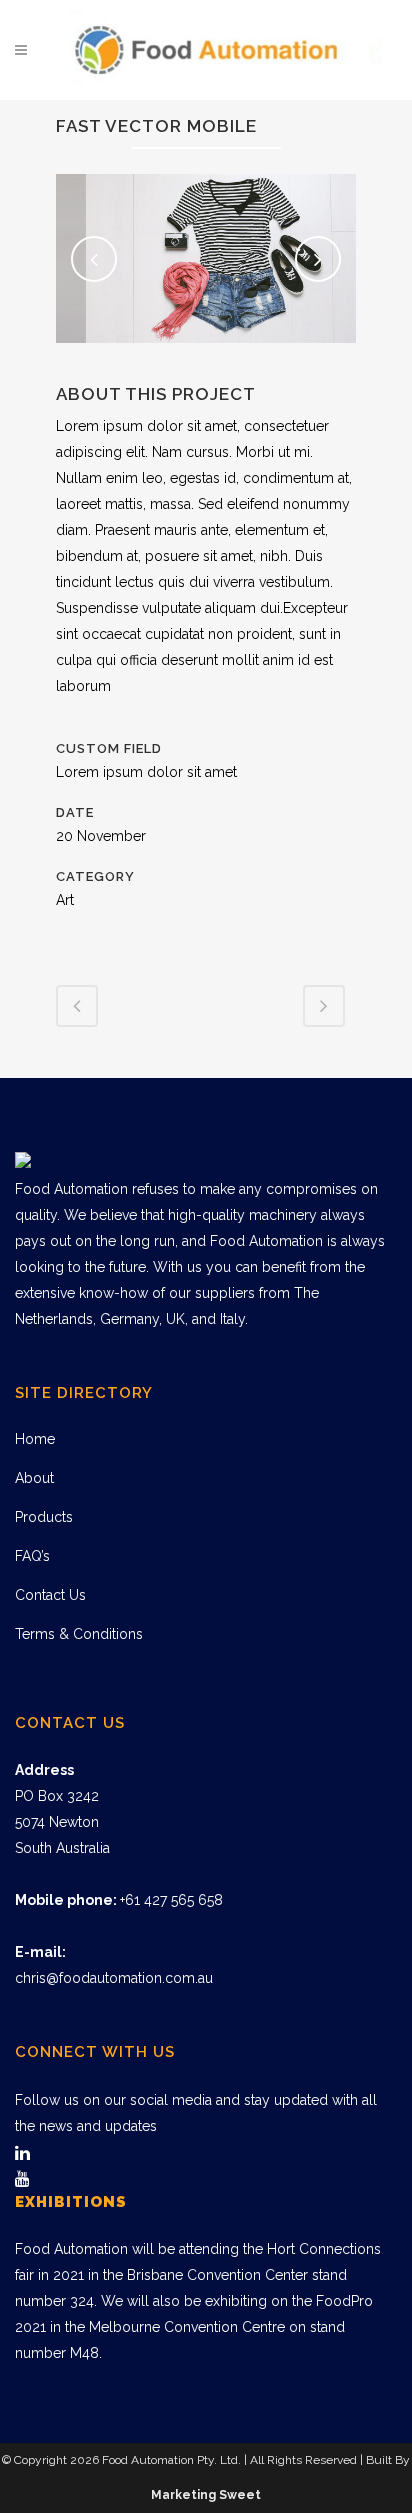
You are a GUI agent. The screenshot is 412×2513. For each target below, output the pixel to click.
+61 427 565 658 (171, 1900)
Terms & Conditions (79, 1634)
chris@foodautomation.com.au (114, 1978)
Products (44, 1517)
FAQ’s (32, 1556)
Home (35, 1439)
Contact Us (50, 1595)
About (34, 1478)
